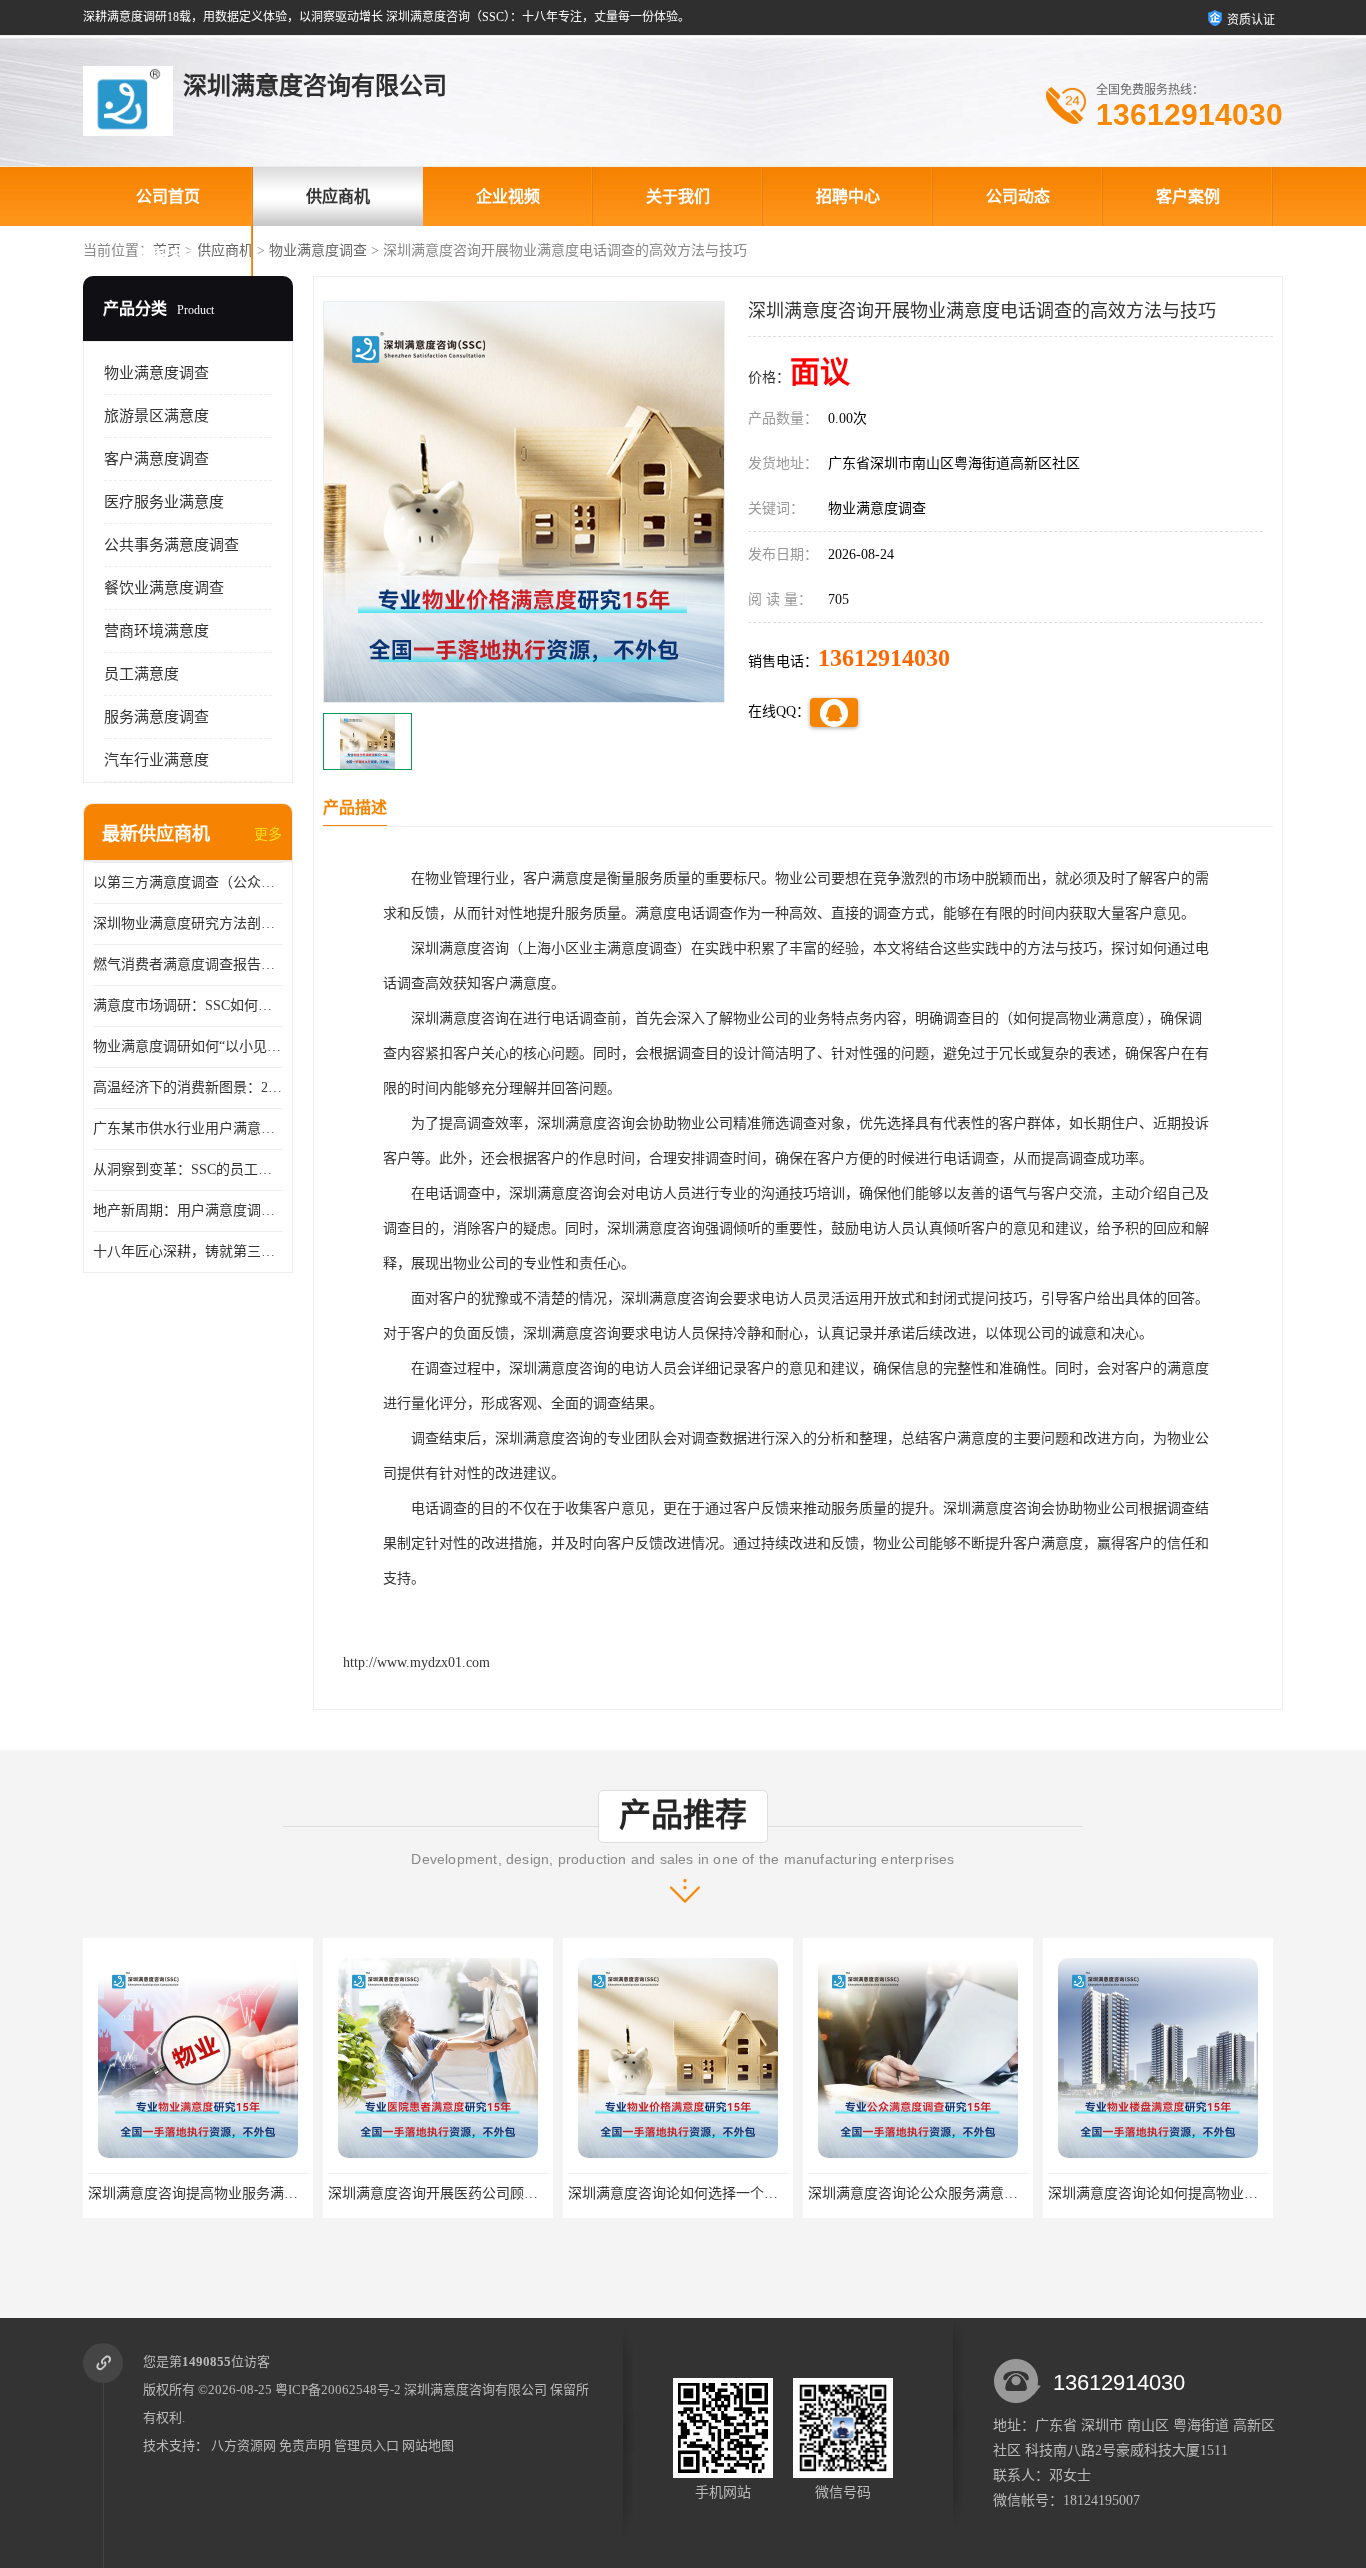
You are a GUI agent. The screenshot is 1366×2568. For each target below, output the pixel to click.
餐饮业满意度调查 (164, 588)
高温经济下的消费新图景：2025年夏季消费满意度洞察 (188, 1087)
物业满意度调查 (318, 250)
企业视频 (508, 196)
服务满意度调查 (156, 717)
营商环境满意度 (156, 631)
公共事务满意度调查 (171, 545)
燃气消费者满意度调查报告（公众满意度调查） (188, 964)
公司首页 (168, 196)
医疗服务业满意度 (164, 502)
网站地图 (428, 2445)
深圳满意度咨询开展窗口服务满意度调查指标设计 (1202, 2193)
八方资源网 (243, 2445)
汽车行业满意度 (156, 760)
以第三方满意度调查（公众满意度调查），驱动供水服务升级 (188, 882)
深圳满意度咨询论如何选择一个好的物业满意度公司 (489, 2193)
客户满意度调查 (156, 459)
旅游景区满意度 (156, 416)
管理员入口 (366, 2445)
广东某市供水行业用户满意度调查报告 (188, 1128)
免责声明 (305, 2445)
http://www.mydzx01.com (416, 1662)
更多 (268, 834)
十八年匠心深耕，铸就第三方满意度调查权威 (188, 1251)
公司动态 (1018, 196)
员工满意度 (141, 674)
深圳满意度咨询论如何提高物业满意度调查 (941, 2193)
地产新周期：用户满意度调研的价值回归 (188, 1210)
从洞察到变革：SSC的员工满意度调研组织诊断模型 (188, 1169)
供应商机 (338, 196)
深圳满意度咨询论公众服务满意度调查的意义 (708, 2193)
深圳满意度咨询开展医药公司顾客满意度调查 (228, 2193)
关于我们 (678, 196)
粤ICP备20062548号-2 (338, 2389)
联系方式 (168, 255)
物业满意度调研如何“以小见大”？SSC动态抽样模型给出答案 (188, 1046)
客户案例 (1188, 196)
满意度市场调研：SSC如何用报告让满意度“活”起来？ (188, 1005)
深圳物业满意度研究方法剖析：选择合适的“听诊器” (188, 923)
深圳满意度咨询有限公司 (475, 2389)
